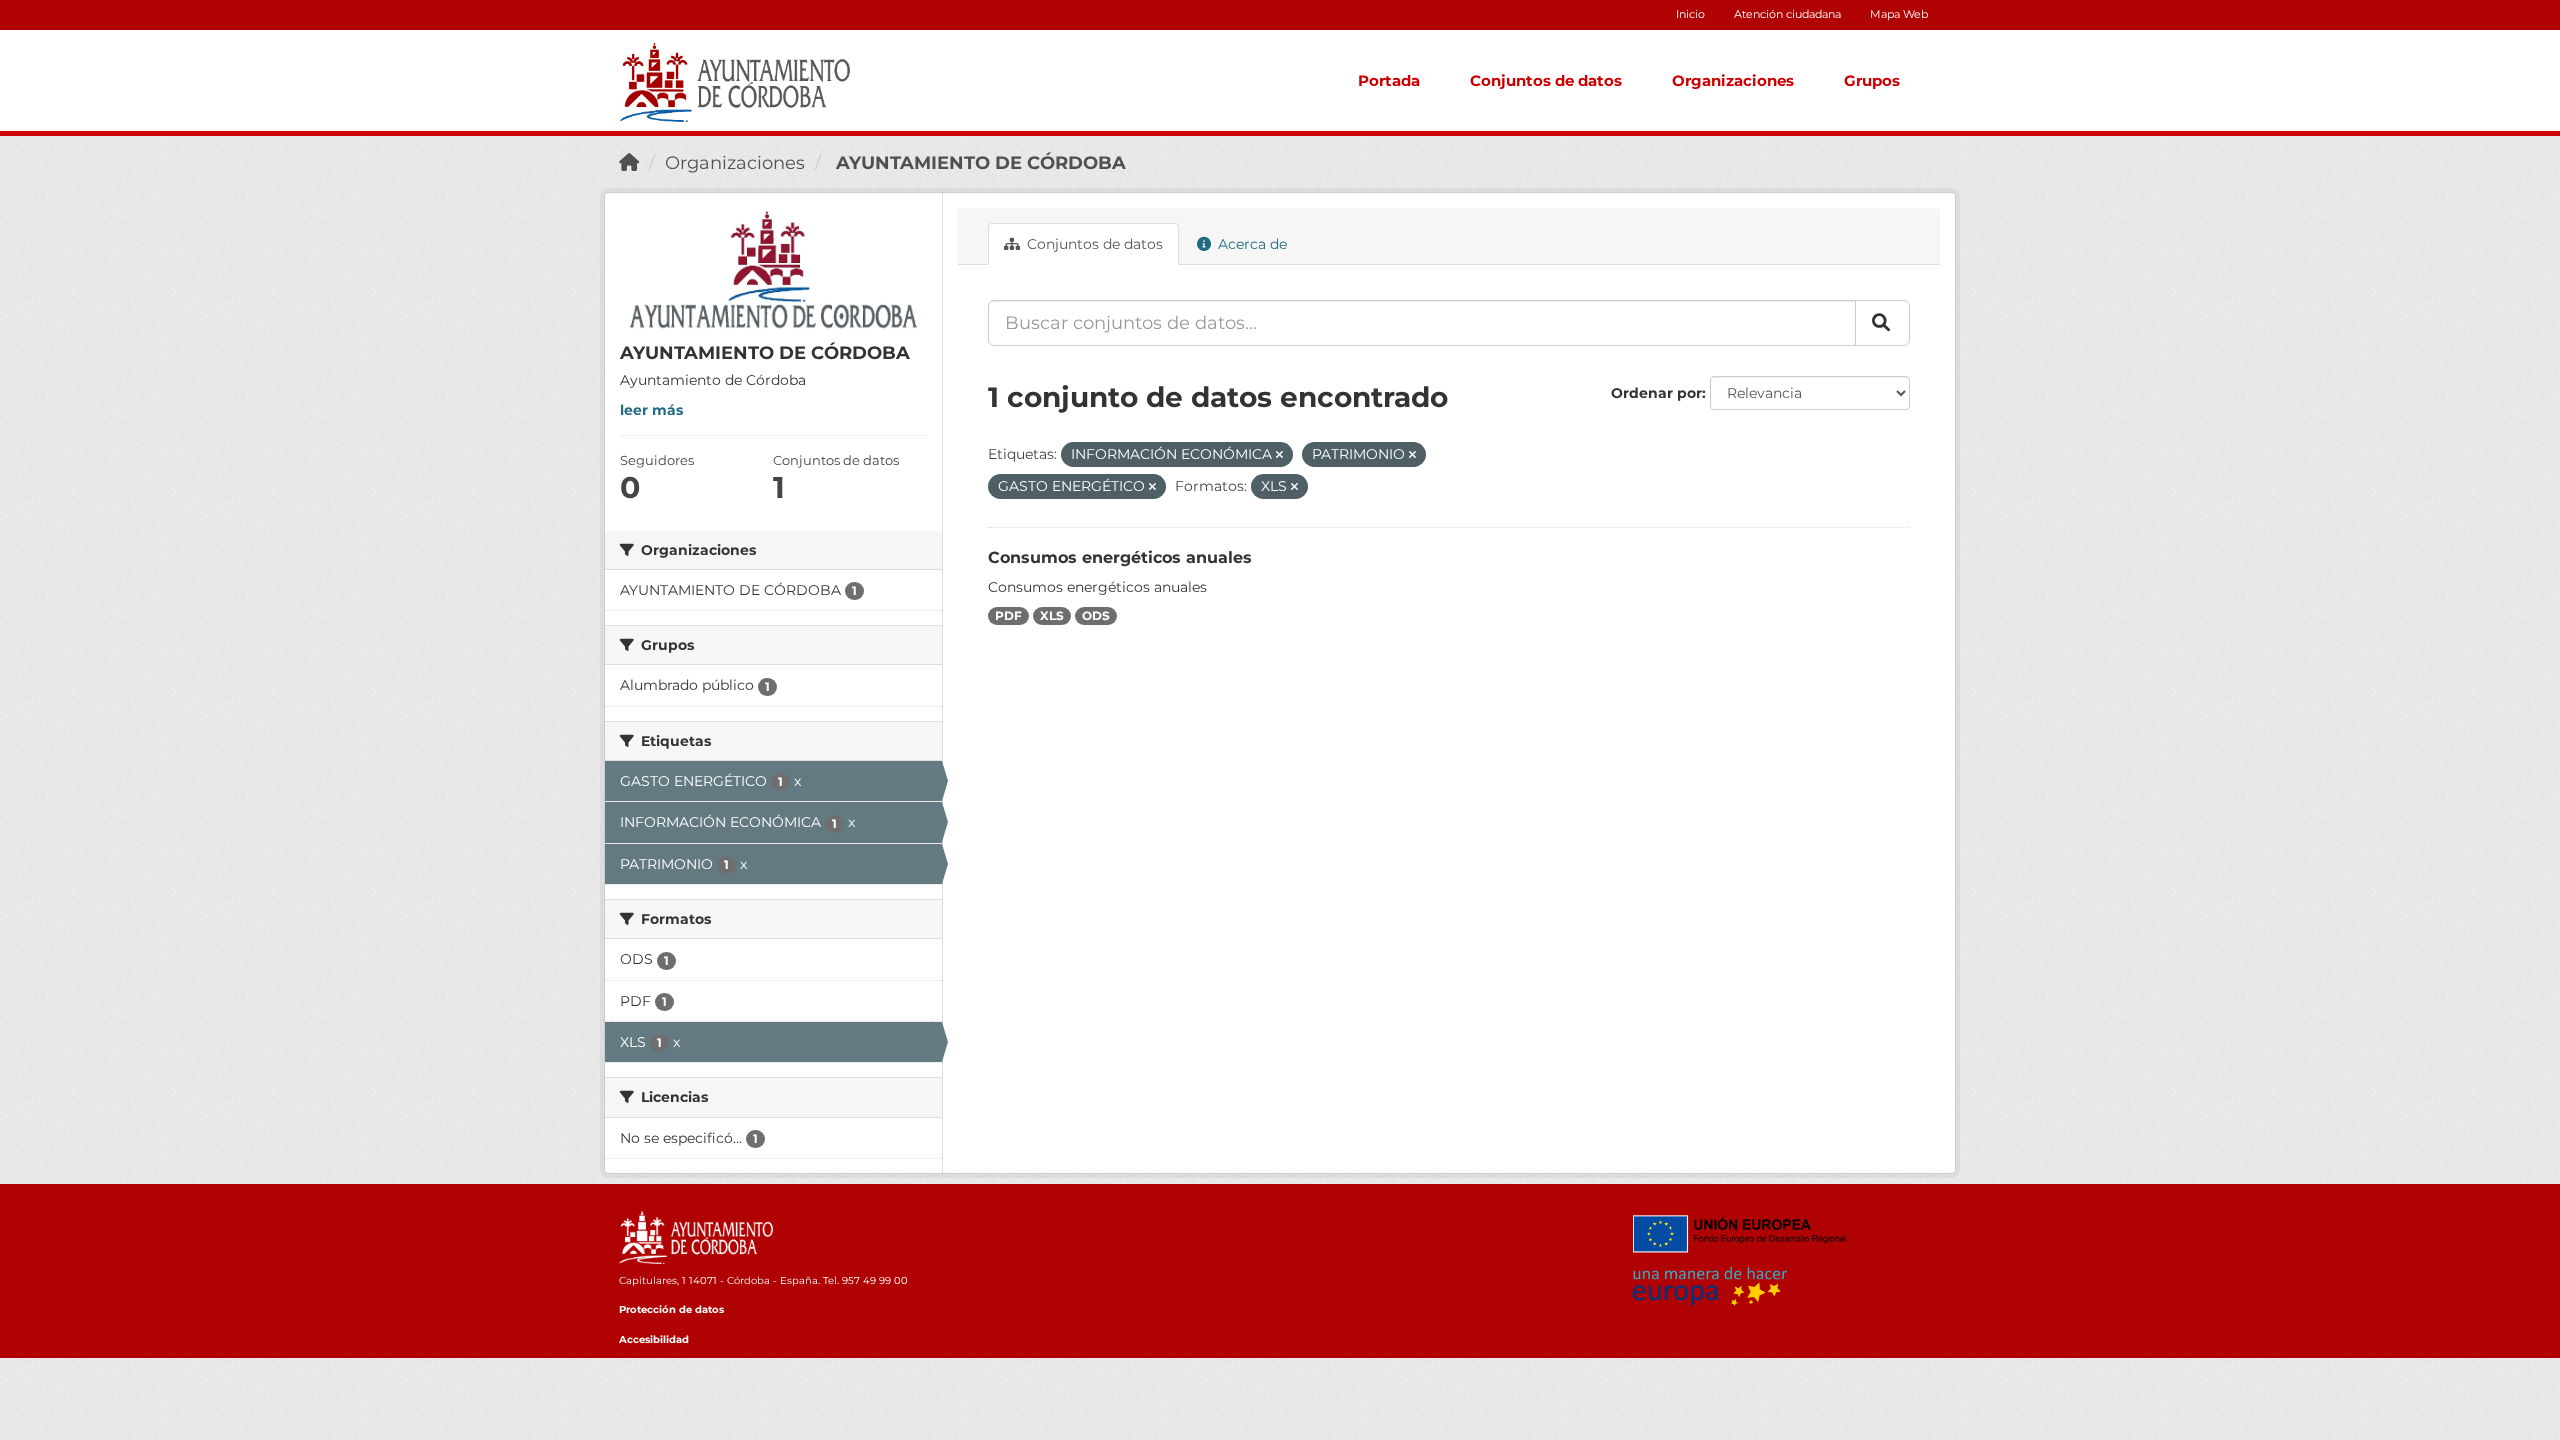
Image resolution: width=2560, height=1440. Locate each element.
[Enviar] (1882, 323)
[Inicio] (629, 163)
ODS (1096, 615)
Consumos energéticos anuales (1120, 557)
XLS (1052, 615)
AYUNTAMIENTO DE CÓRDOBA (978, 163)
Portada (1389, 80)
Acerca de (1250, 244)
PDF (1008, 615)
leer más (651, 410)
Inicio (1690, 14)
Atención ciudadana (1787, 14)
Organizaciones (1733, 80)
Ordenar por (1656, 393)
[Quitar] (1279, 455)
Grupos (1872, 80)
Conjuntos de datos (1546, 80)
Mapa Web (1899, 14)
